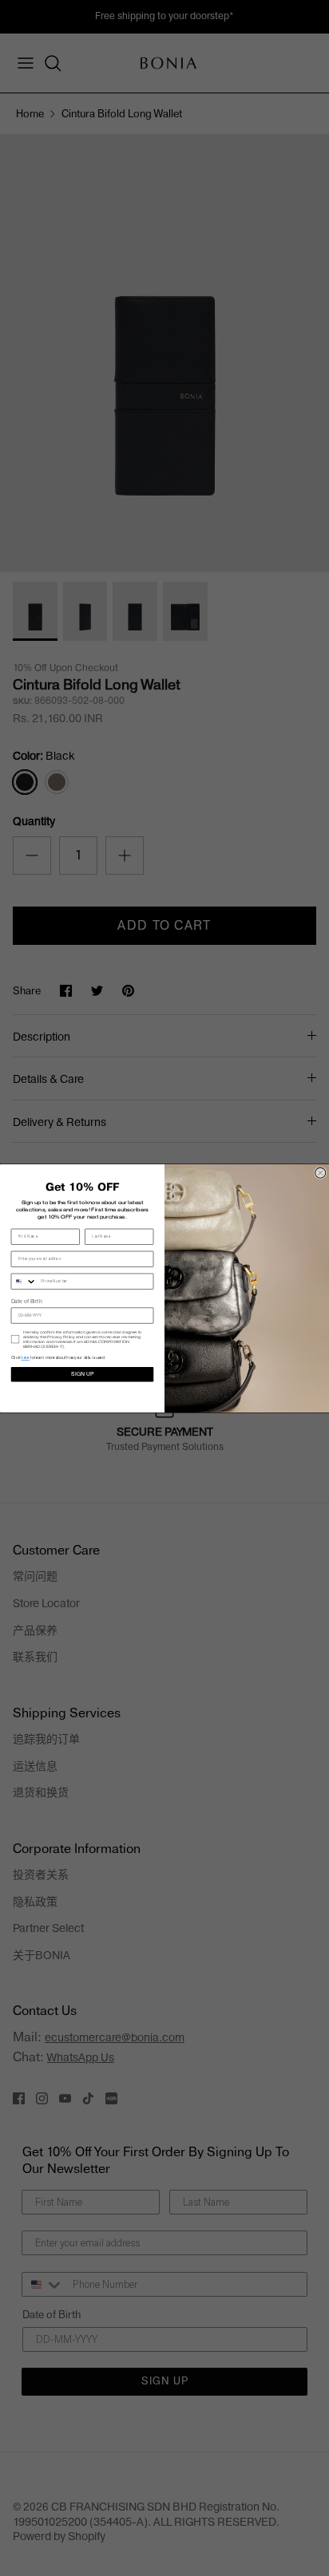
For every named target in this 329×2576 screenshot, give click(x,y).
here (25, 1358)
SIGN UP (82, 1374)
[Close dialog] (321, 1173)
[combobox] (24, 1281)
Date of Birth (27, 1301)
